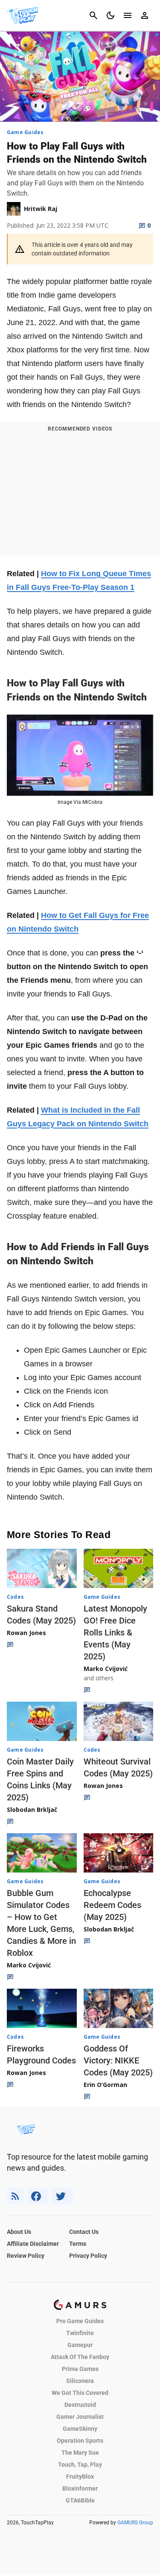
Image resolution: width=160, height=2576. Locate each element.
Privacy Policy (88, 2256)
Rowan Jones (26, 1633)
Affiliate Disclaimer (33, 2244)
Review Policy (26, 2256)
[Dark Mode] (111, 15)
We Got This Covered (80, 2393)
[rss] (15, 2196)
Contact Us (84, 2232)
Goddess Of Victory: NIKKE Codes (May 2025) (118, 2060)
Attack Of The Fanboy (80, 2357)
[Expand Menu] (128, 15)
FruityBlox (80, 2476)
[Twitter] (62, 2196)
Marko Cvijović (106, 1669)
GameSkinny (80, 2429)
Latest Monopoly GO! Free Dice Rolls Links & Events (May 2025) (115, 1632)
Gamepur (80, 2345)
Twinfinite (80, 2333)
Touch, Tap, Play (80, 2465)
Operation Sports (80, 2441)
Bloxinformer (80, 2488)
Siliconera (80, 2381)
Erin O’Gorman (105, 2085)
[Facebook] (38, 2196)
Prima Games (80, 2369)
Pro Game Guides (80, 2321)
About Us (19, 2232)
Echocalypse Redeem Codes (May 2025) (112, 1905)
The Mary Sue (80, 2453)
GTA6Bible (80, 2500)
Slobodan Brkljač (32, 1810)
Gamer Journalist (80, 2417)
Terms (78, 2244)
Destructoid (80, 2405)
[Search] (93, 15)
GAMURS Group (135, 2523)
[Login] (145, 15)
